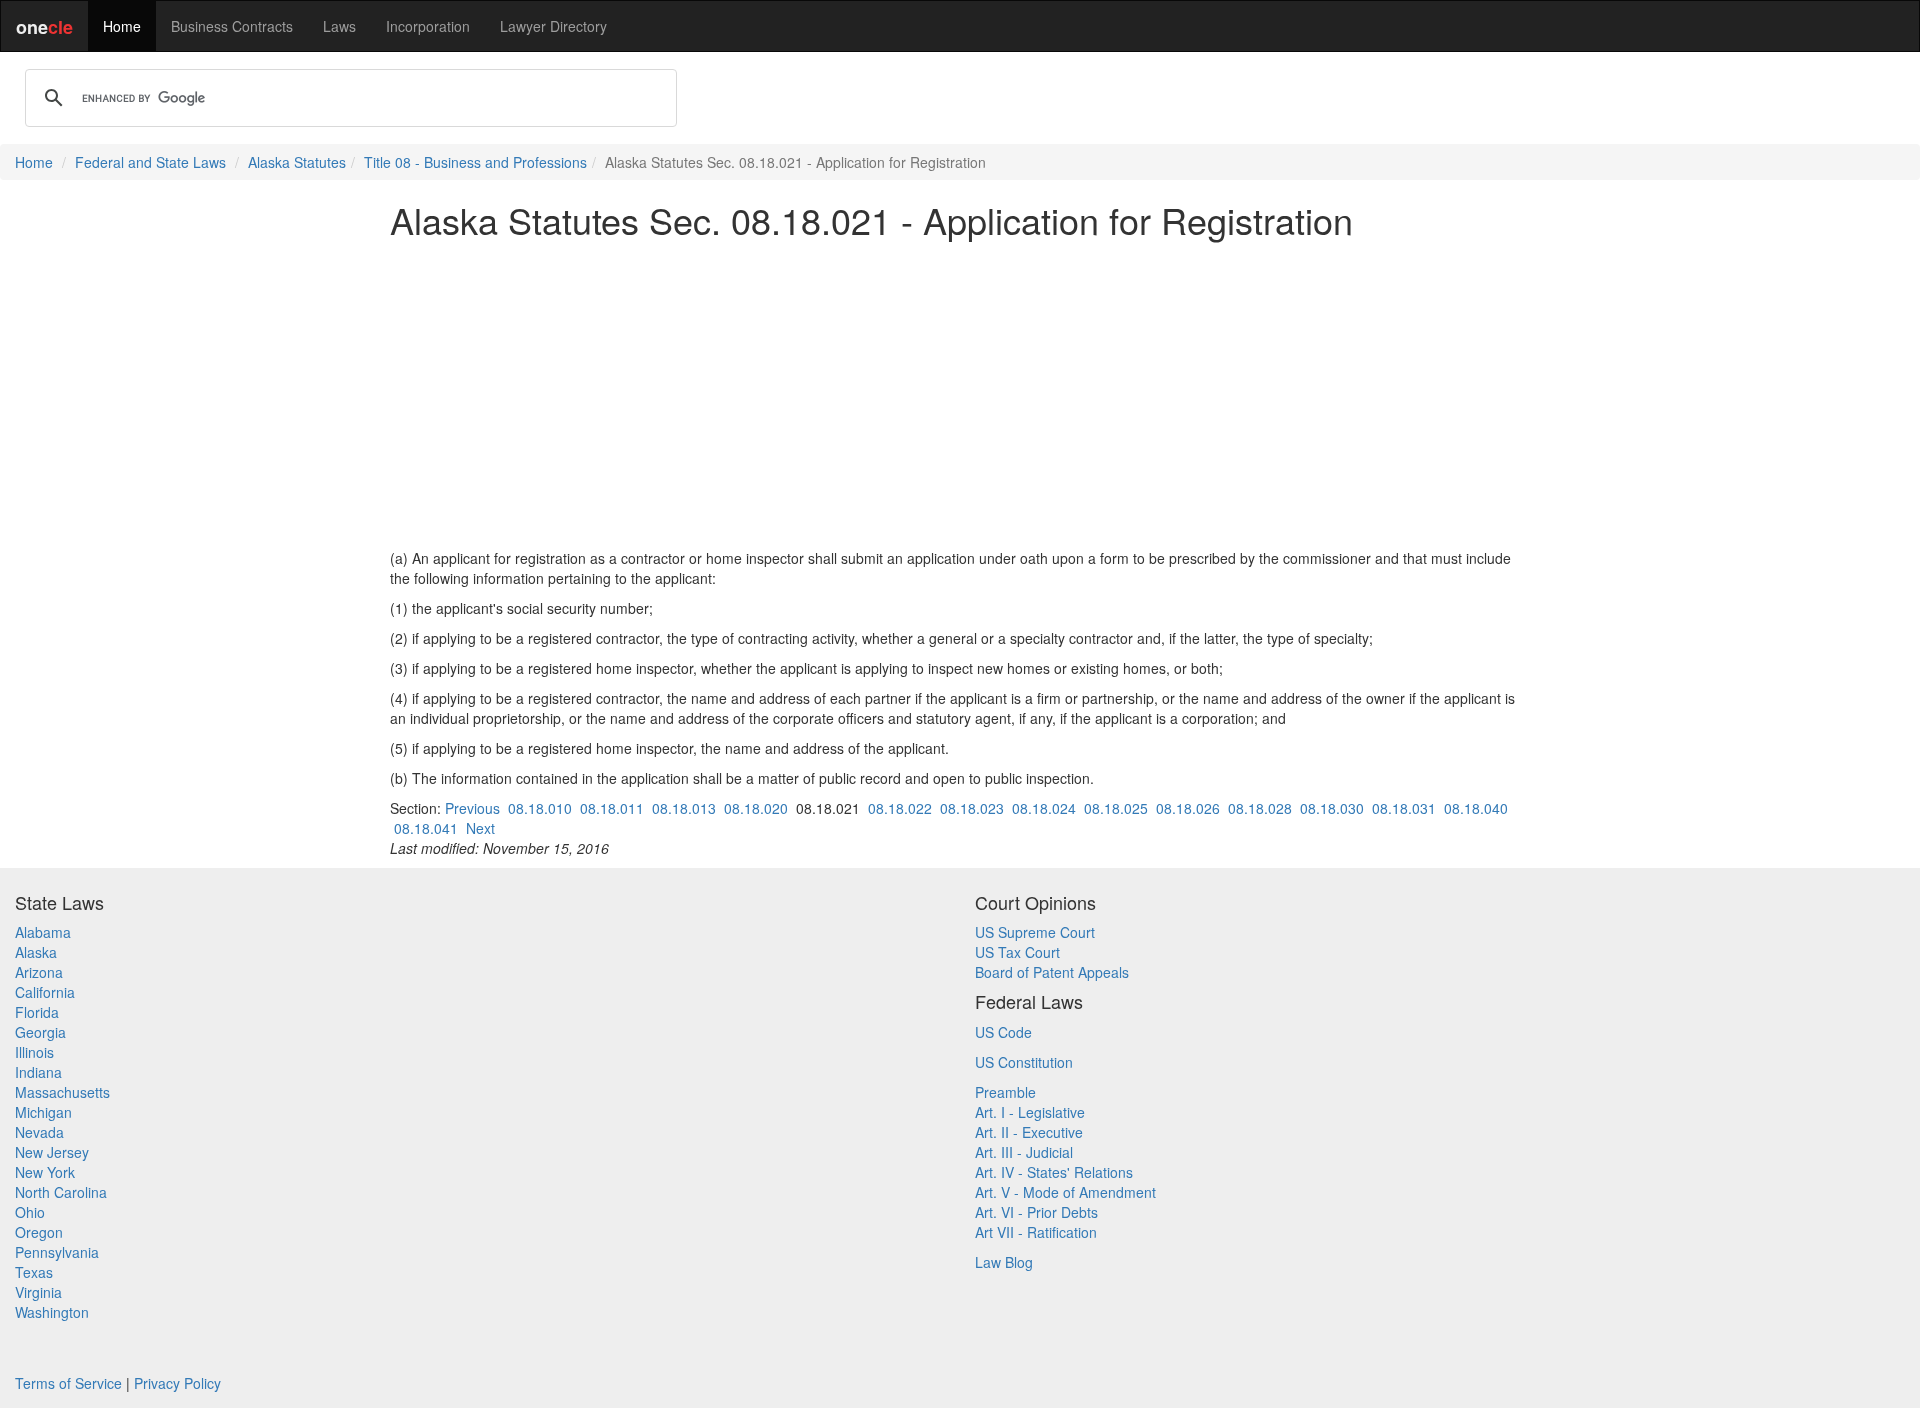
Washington (52, 1312)
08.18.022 (900, 808)
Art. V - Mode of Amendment (1065, 1192)
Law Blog (1004, 1262)
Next (480, 828)
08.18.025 (1116, 808)
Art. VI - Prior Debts (1036, 1212)
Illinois (34, 1052)
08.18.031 (1404, 808)
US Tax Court (1017, 952)
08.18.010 (540, 808)
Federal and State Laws (150, 162)
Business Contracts (232, 26)
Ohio (30, 1212)
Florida (37, 1012)
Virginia (38, 1292)
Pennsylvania (57, 1252)
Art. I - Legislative (1030, 1112)
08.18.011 (612, 808)
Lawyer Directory (553, 26)
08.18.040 (1476, 808)
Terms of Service (68, 1383)
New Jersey (52, 1152)
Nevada (39, 1132)
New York (45, 1172)
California (45, 992)
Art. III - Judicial (1024, 1152)
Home (122, 26)
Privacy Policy (177, 1383)
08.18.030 (1332, 808)
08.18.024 (1044, 808)
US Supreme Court (1035, 932)
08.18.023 (972, 808)
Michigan (43, 1112)
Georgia (40, 1032)
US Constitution (1024, 1062)
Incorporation (428, 26)
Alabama (43, 932)
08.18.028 (1260, 808)
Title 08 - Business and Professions (475, 162)
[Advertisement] (960, 394)
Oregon (39, 1232)
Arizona (39, 972)
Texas (34, 1272)
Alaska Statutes (297, 162)
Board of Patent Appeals (1052, 972)
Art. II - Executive (1029, 1132)
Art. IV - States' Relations (1054, 1172)
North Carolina (61, 1192)
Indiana (38, 1072)
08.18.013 (684, 808)
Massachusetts (62, 1092)
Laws (339, 26)
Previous (472, 808)
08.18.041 (426, 828)
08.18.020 (756, 808)
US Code (1003, 1032)
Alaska (36, 952)
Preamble (1005, 1092)
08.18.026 (1188, 808)
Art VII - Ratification (1036, 1232)
